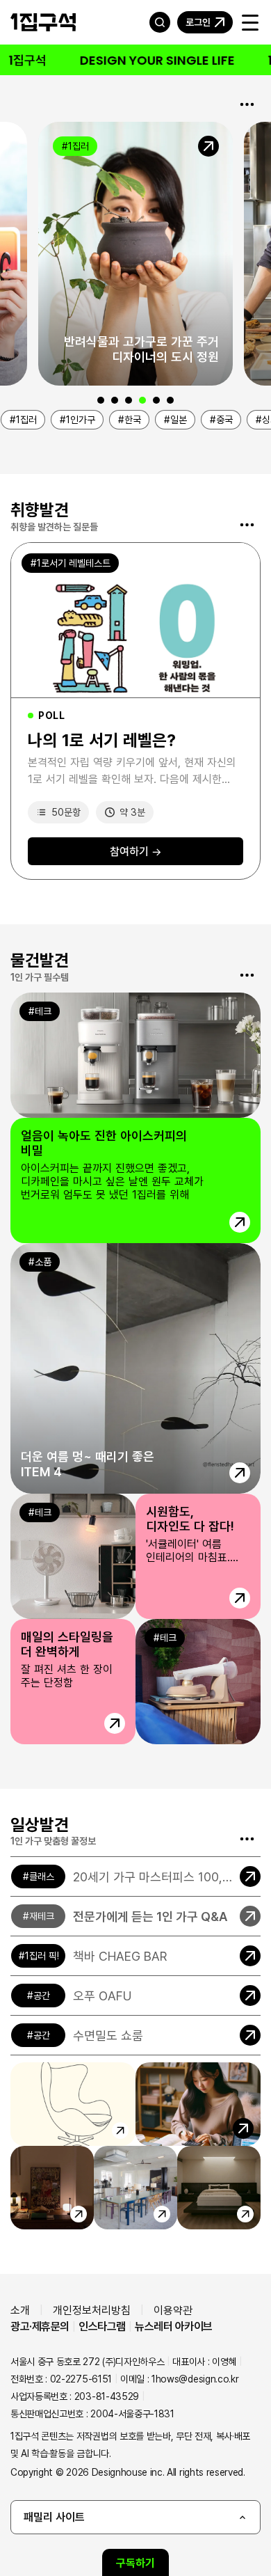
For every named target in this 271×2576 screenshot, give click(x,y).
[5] (156, 400)
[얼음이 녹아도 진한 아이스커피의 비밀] (135, 1118)
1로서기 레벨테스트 (74, 563)
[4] (142, 400)
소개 (20, 2310)
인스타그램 (102, 2326)
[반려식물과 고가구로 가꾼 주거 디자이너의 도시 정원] (135, 254)
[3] (129, 400)
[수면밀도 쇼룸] (135, 2035)
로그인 (198, 22)
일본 (179, 419)
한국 (133, 419)
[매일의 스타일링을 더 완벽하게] (135, 1682)
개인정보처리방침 (92, 2310)
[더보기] (247, 104)
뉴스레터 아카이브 (174, 2326)
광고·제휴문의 (40, 2326)
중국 (224, 419)
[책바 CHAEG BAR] (135, 1956)
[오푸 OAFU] (135, 1996)
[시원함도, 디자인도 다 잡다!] (135, 1556)
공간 (42, 1995)
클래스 (42, 1876)
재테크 (42, 1916)
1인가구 (81, 419)
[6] (170, 400)
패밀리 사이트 (54, 2517)
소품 (43, 1262)
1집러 (79, 146)
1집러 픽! (42, 1955)
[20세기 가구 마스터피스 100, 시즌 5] (135, 1876)
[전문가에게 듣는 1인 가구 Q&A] (135, 1916)
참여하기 (136, 851)
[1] (101, 400)
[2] (115, 400)
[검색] (160, 22)
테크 (43, 1011)
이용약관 (173, 2310)
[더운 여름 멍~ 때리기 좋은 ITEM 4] (135, 1368)
